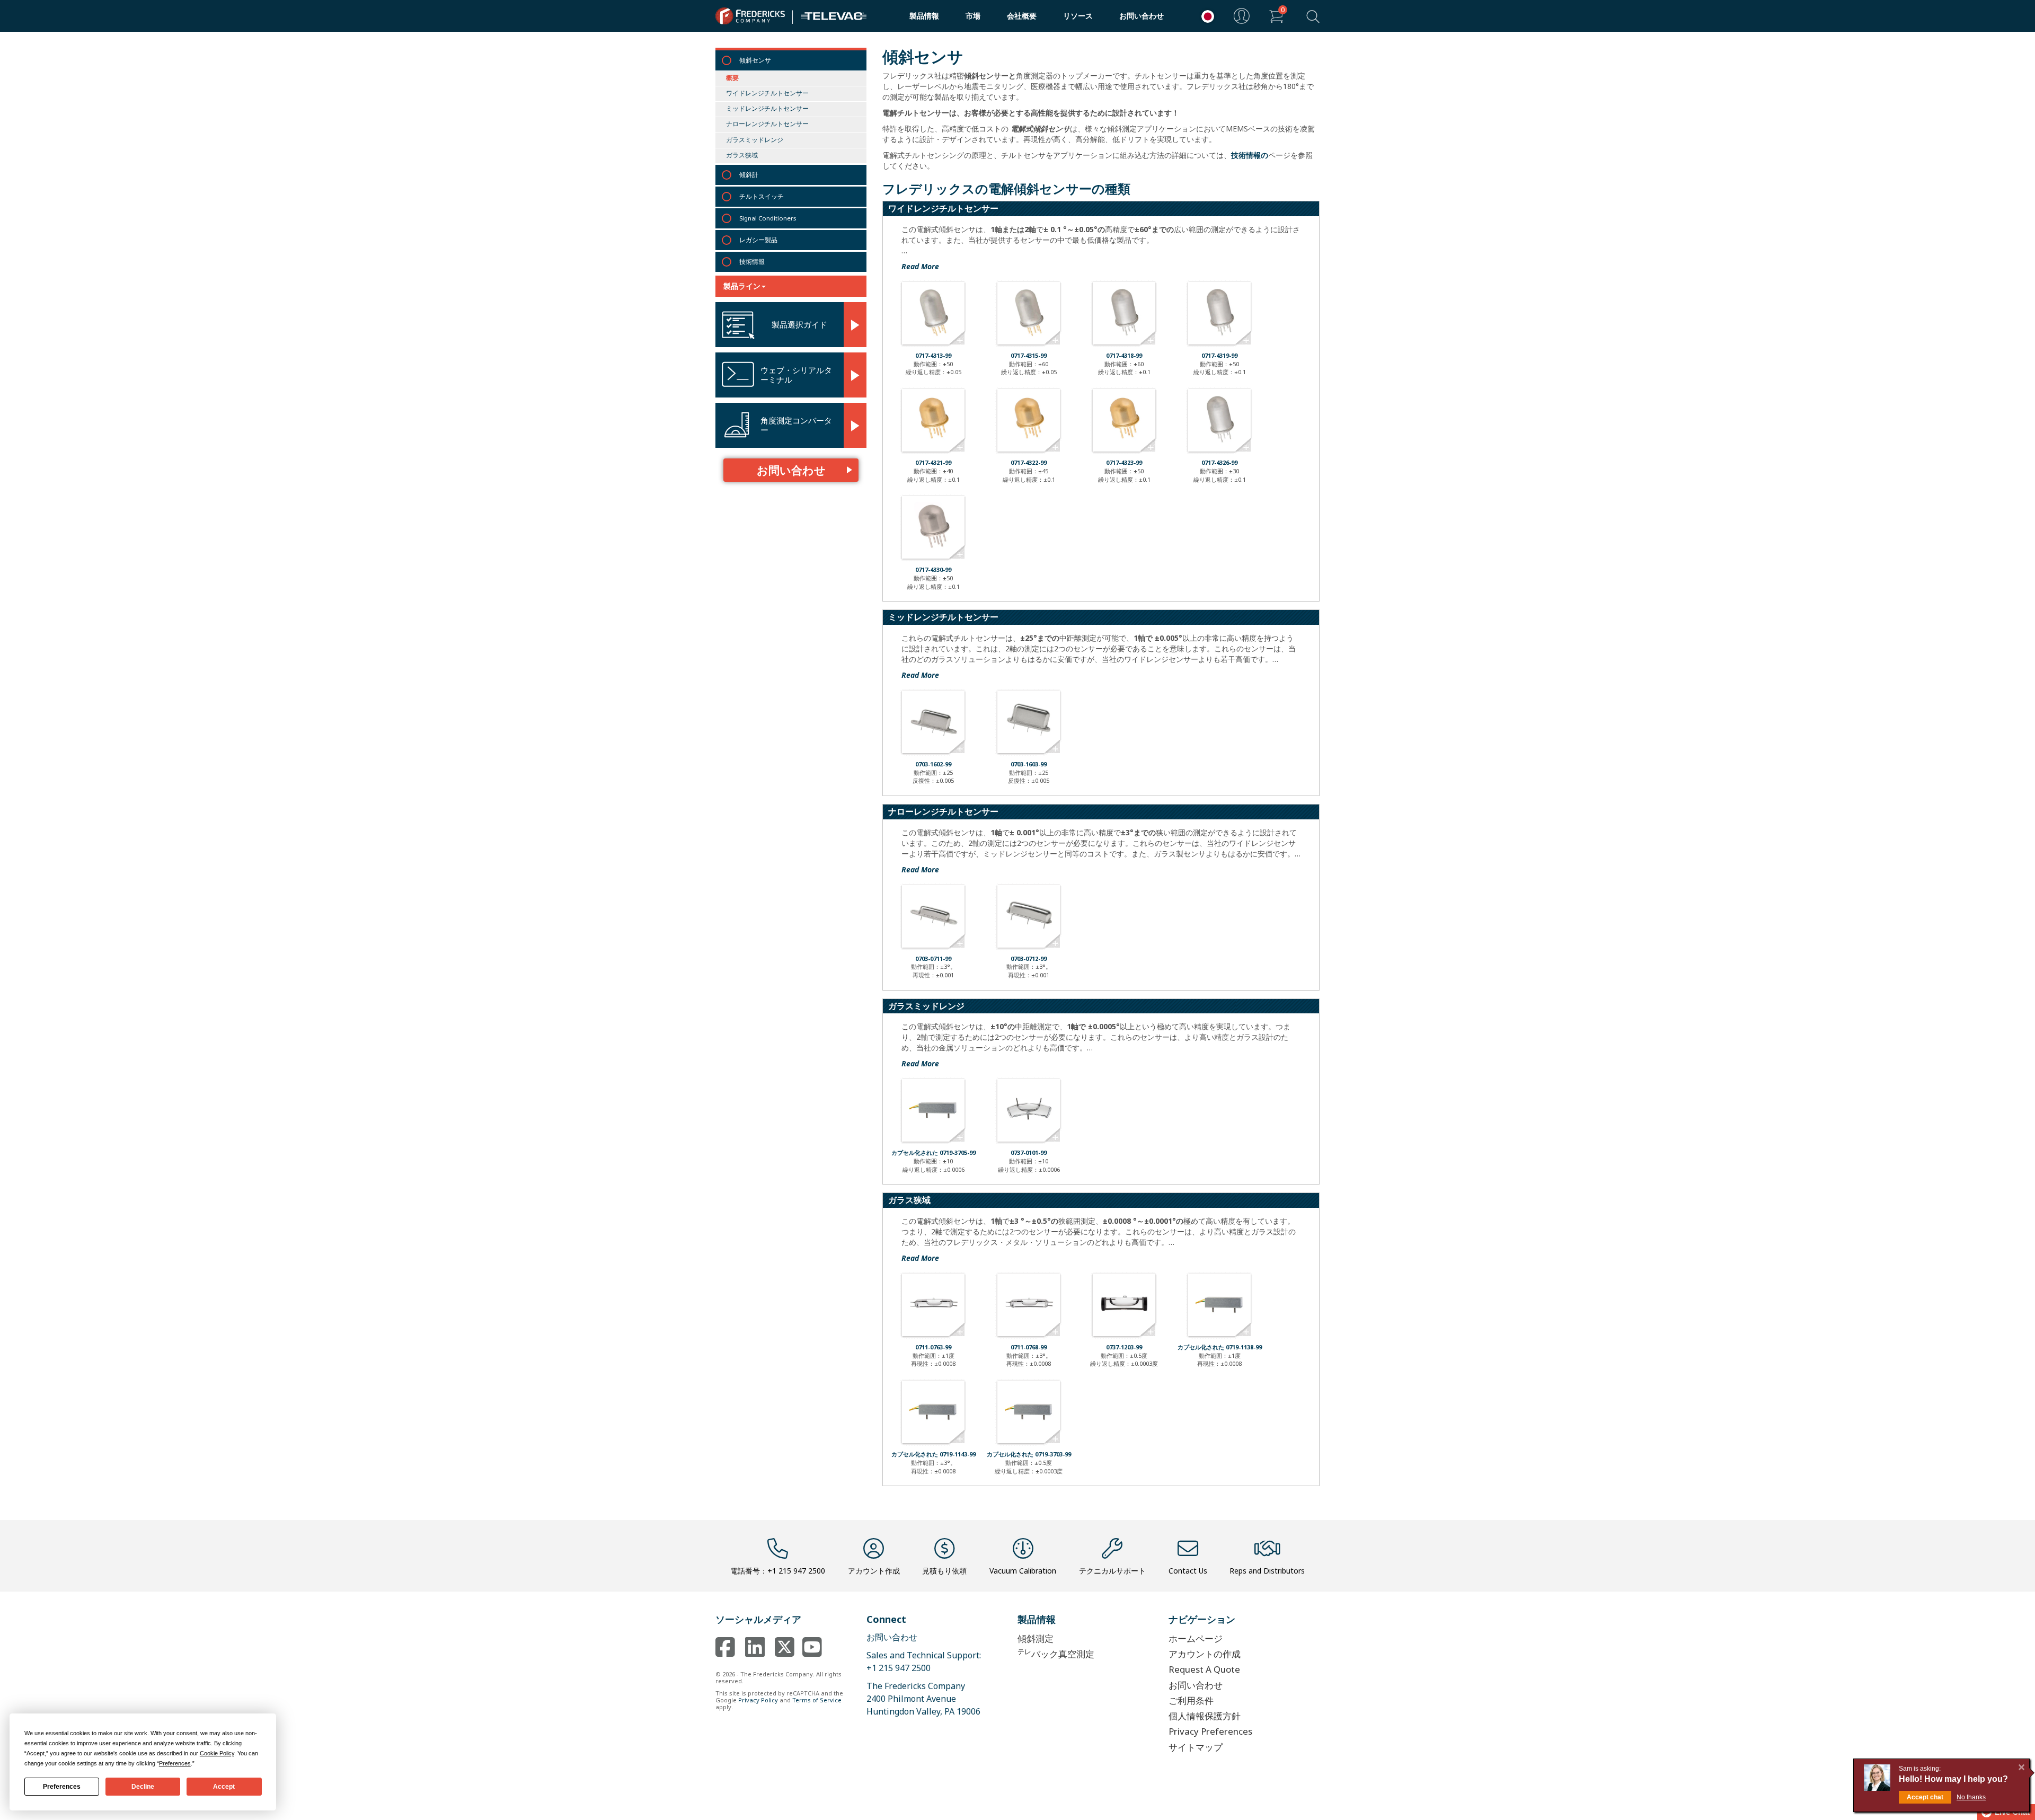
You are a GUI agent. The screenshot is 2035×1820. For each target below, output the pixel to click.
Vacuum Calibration (1023, 1571)
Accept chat (1925, 1797)
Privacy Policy (758, 1700)
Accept (224, 1787)
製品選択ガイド (799, 324)
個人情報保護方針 (1205, 1716)
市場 (973, 16)
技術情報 (752, 262)
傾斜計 (749, 175)
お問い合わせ (1142, 16)
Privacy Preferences (1210, 1731)
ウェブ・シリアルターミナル (796, 375)
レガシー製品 (758, 240)
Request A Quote (1204, 1669)
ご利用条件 (1191, 1700)
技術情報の (1250, 155)
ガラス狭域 (742, 155)
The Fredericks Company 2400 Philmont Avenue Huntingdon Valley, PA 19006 (923, 1699)
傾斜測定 (1036, 1638)
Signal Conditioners (768, 218)
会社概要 (1022, 16)
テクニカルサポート (1112, 1571)
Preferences (62, 1787)
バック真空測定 (1056, 1653)
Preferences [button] (175, 1763)
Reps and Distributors (1267, 1571)
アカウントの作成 (1205, 1654)
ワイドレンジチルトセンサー (767, 93)
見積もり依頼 (944, 1571)
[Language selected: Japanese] (1205, 16)
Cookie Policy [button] (217, 1753)
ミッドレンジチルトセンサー (767, 108)
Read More (920, 266)
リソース (1078, 16)
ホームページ (1196, 1638)
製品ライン (742, 286)
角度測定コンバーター (796, 425)
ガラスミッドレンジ (755, 140)
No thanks (1971, 1797)
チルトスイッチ (762, 196)
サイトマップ (1196, 1747)
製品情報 (924, 16)
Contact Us (1188, 1571)
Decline (143, 1787)
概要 (732, 78)
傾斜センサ (755, 60)
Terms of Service (817, 1700)
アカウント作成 (874, 1571)
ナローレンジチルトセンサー (767, 124)
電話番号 (778, 1571)
